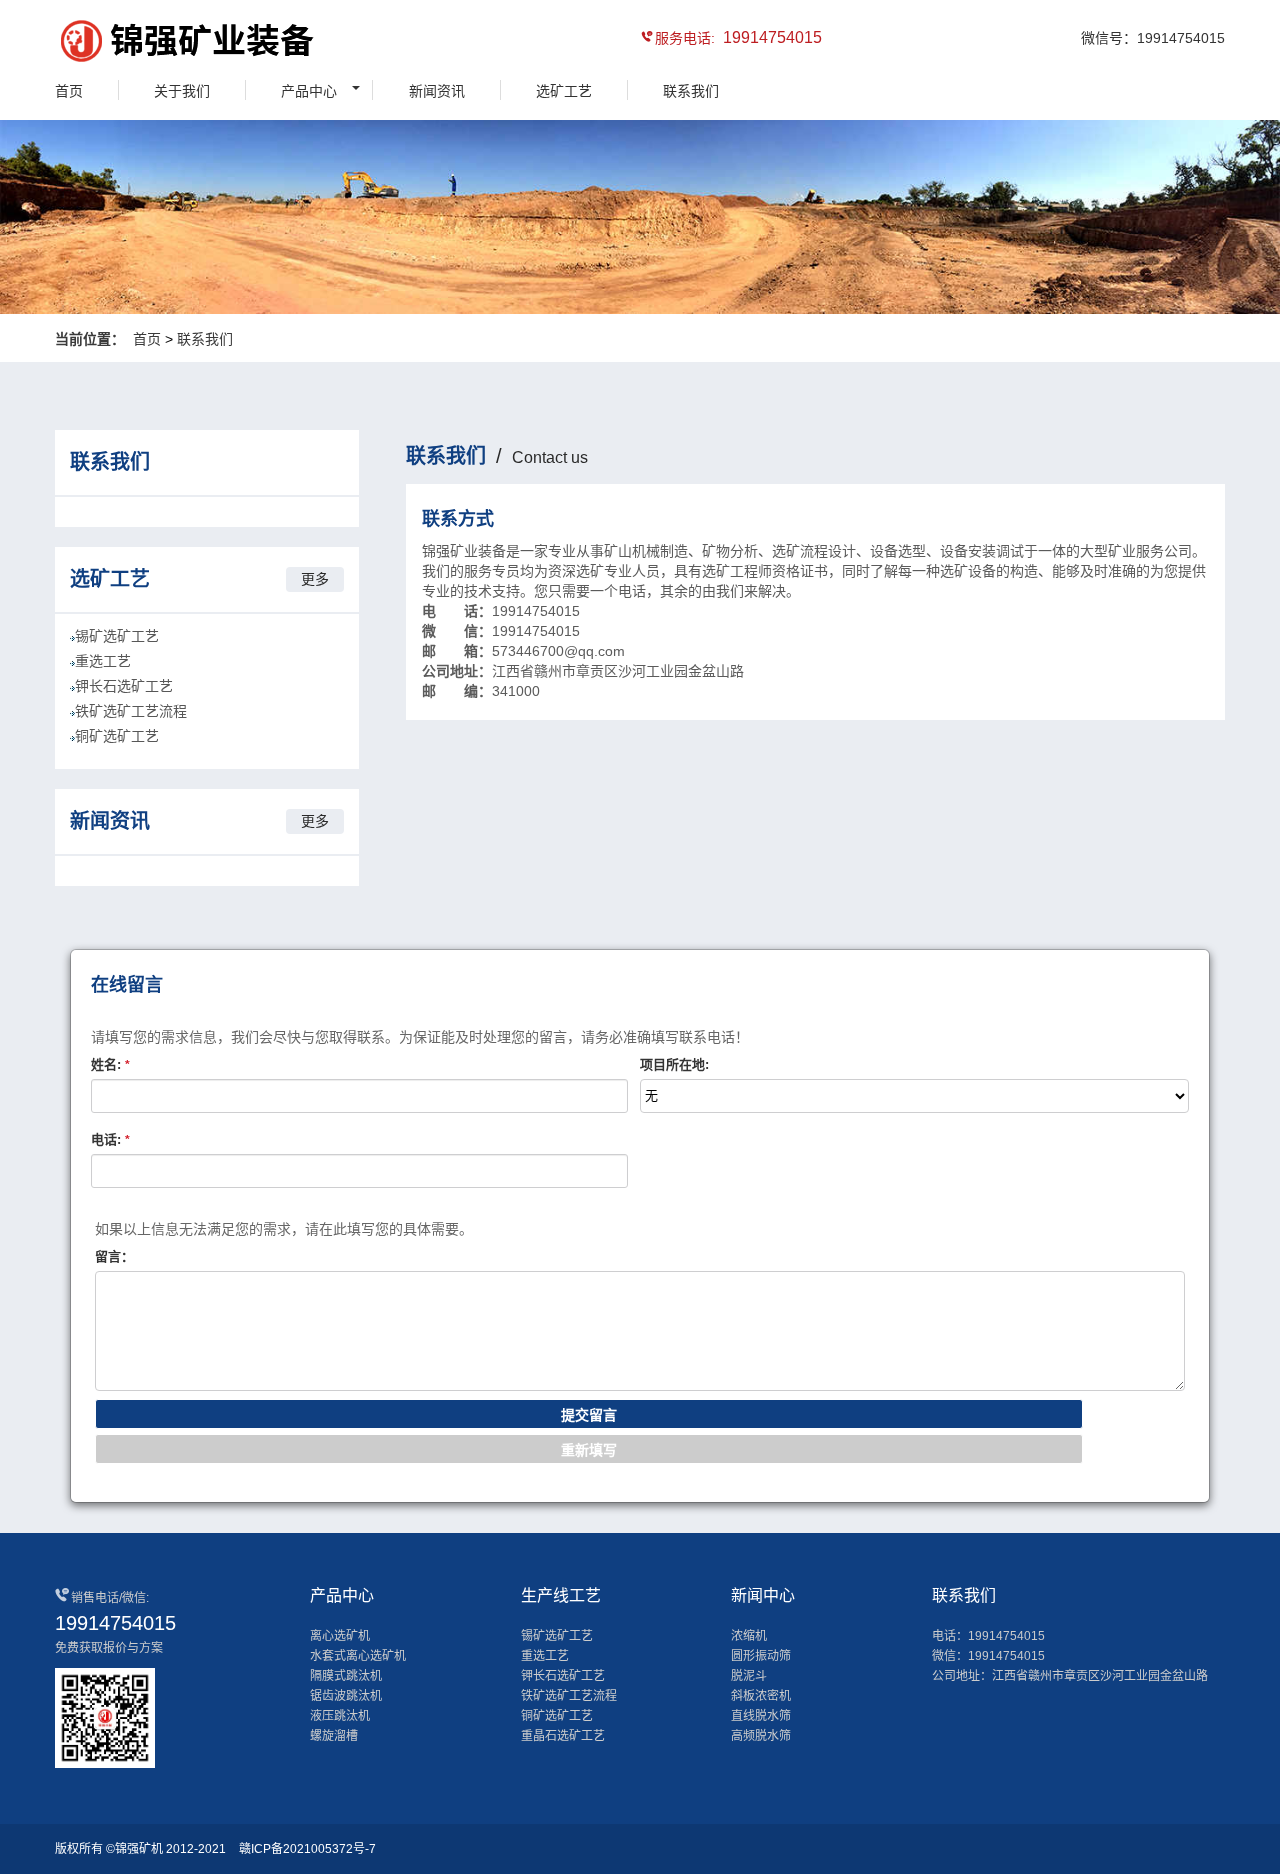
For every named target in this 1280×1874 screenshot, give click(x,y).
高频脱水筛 (761, 1736)
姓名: (110, 1064)
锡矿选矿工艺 (117, 636)
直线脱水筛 (761, 1716)
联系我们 (691, 91)
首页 (69, 91)
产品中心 (309, 91)
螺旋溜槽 (334, 1736)
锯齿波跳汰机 (346, 1696)
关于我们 (182, 91)
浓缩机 (749, 1636)
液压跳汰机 (340, 1716)
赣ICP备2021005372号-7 (307, 1849)
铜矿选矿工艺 (117, 736)
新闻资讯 (437, 91)
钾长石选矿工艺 (124, 686)
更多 (315, 579)
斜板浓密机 (761, 1696)
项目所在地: (674, 1064)
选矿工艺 (564, 91)
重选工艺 (103, 661)
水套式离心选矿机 (358, 1656)
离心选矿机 (340, 1636)
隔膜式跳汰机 (346, 1676)
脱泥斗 (749, 1676)
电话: (110, 1139)
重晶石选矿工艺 (563, 1736)
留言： (114, 1256)
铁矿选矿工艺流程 (131, 711)
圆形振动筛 (761, 1656)
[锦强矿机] (145, 44)
